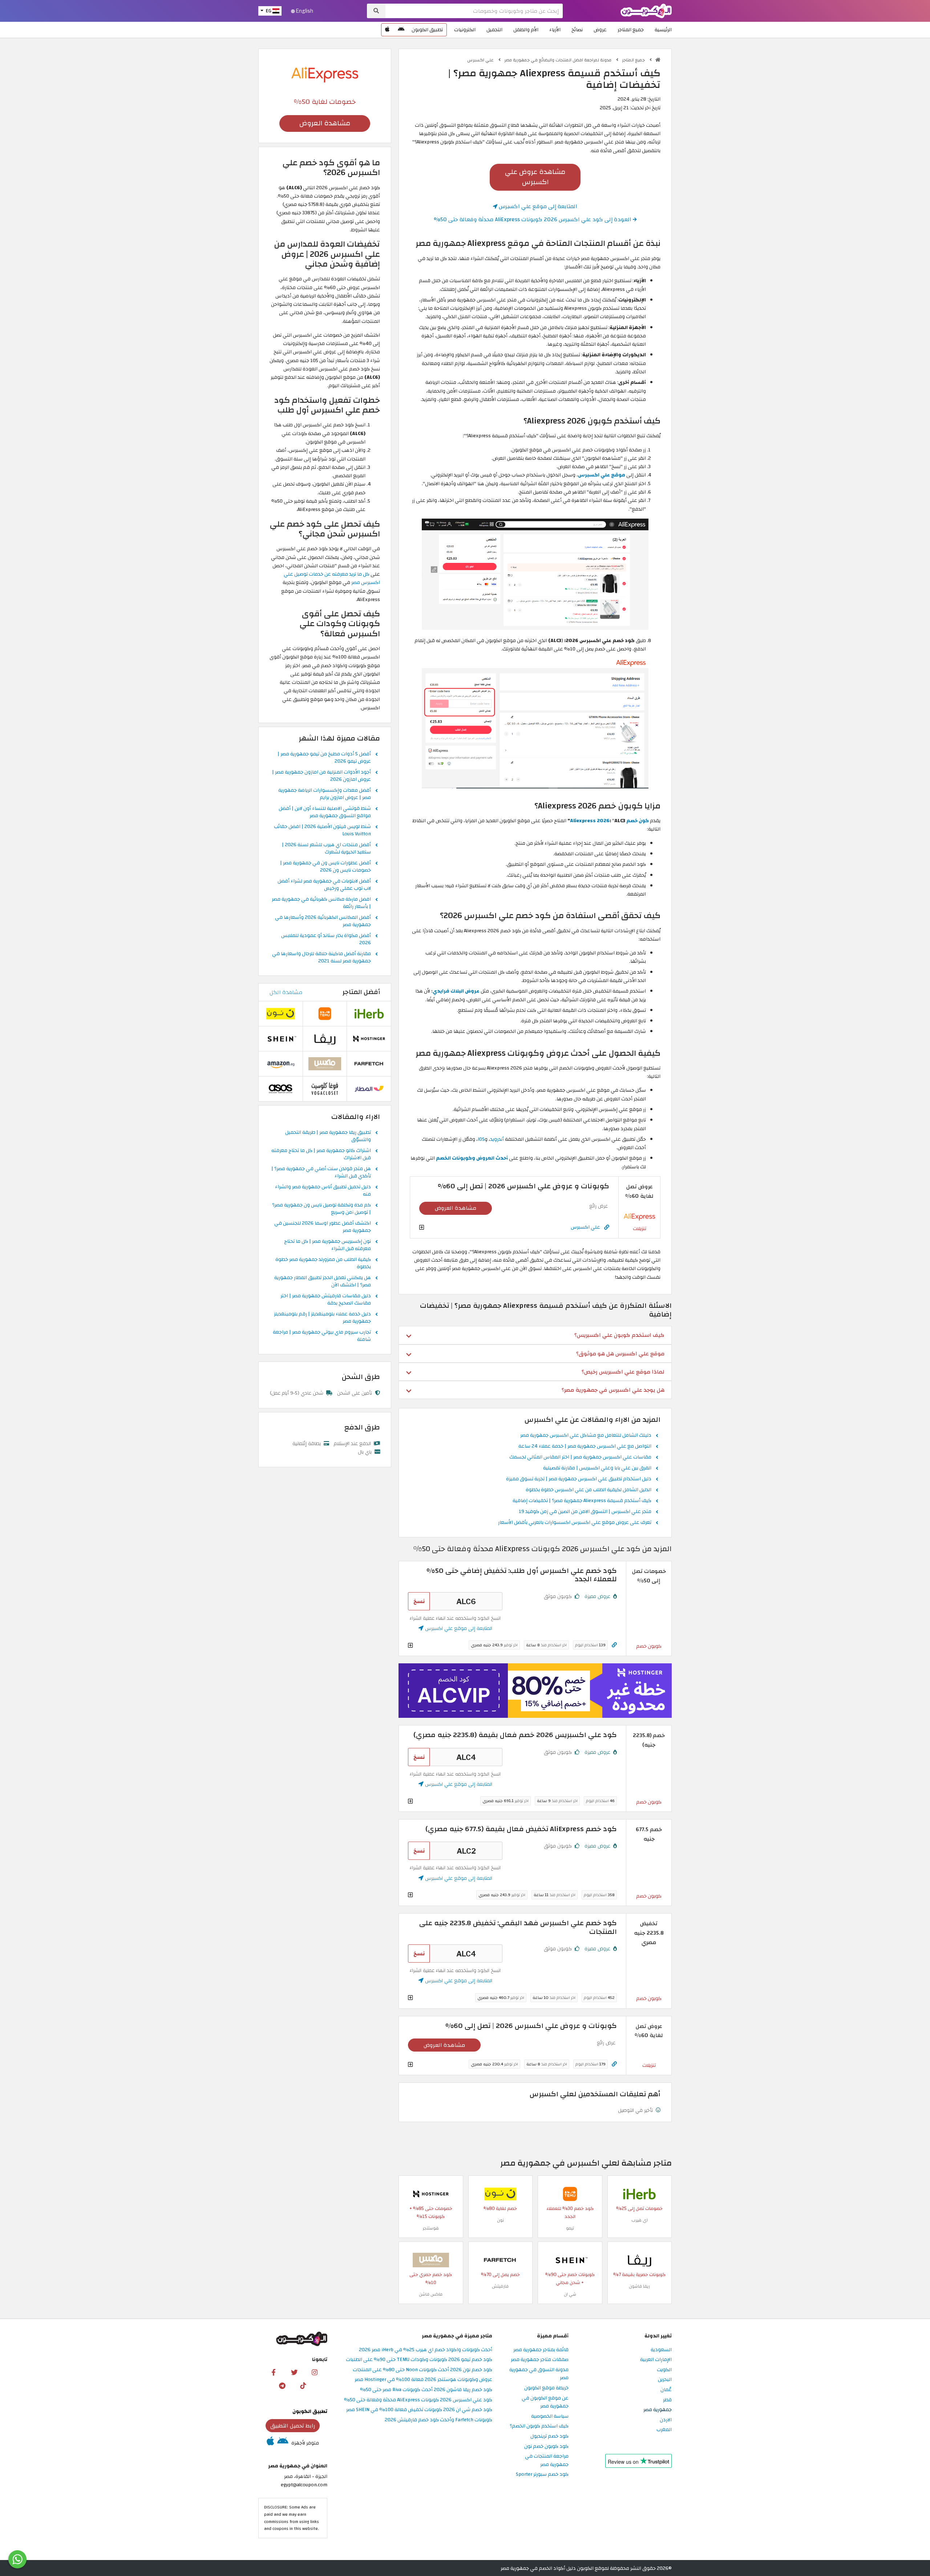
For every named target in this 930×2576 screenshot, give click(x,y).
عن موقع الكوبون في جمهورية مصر (545, 2402)
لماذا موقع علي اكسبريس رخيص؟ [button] (623, 1372)
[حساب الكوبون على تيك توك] (303, 2385)
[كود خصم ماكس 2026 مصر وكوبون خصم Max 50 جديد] (431, 2260)
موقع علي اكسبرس (602, 475)
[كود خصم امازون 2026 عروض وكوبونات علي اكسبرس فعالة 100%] (280, 1064)
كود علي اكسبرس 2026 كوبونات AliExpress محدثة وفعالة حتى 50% (418, 2400)
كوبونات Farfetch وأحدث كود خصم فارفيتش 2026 (438, 2420)
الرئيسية (663, 30)
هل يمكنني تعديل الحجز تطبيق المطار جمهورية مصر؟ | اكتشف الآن (323, 1282)
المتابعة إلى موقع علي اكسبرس (537, 206)
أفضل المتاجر (361, 992)
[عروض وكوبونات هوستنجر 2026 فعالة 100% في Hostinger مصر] (431, 2194)
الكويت (664, 2370)
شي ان (570, 2294)
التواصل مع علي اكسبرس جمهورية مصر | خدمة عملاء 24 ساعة (585, 1447)
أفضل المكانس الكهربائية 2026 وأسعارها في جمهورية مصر (323, 921)
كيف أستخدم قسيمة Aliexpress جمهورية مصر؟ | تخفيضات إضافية (582, 1501)
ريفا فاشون (639, 2286)
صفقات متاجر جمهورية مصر (540, 2360)
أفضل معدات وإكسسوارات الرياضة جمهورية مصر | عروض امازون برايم (325, 794)
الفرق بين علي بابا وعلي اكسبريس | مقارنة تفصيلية (597, 1468)
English (304, 11)
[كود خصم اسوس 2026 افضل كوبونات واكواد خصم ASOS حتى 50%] (280, 1089)
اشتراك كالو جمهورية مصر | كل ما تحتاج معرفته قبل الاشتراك (321, 1155)
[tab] (535, 1335)
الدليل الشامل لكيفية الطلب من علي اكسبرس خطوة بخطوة (589, 1490)
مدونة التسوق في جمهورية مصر (539, 2374)
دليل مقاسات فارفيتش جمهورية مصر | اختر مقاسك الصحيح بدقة (326, 1300)
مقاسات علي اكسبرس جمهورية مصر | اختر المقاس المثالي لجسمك (580, 1457)
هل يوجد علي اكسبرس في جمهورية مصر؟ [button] (613, 1390)
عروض (600, 30)
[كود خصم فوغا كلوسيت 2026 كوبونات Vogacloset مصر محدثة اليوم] (325, 1089)
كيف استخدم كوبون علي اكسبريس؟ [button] (619, 1335)
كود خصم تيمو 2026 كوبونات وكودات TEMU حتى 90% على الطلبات (419, 2360)
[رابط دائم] (607, 1227)
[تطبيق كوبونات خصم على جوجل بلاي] (401, 30)
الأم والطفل (526, 30)
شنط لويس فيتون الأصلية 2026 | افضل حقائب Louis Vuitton (322, 831)
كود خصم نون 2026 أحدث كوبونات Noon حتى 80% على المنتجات (422, 2370)
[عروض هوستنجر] (535, 1691)
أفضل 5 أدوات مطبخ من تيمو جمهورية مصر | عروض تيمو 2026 (324, 758)
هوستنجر (431, 2228)
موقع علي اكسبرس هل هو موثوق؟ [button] (620, 1354)
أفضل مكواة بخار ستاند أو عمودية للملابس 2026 (326, 940)
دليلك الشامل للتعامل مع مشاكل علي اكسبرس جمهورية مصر (586, 1436)
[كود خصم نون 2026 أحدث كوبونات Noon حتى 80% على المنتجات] (500, 2194)
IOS (481, 1139)
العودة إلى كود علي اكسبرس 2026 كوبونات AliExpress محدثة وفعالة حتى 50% (533, 219)
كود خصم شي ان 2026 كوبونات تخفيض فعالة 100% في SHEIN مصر (419, 2410)
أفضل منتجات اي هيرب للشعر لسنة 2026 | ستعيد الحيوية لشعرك (326, 849)
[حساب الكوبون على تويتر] (294, 2372)
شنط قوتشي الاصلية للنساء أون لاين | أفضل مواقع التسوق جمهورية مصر (325, 812)
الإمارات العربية (656, 2360)
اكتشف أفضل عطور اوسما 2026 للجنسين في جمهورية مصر (323, 1227)
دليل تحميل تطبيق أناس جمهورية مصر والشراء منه (323, 1191)
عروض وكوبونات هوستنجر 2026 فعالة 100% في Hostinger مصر (423, 2380)
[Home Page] (646, 10)
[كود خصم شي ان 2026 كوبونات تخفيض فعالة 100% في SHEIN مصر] (570, 2260)
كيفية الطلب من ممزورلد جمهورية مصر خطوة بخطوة (323, 1263)
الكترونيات (465, 30)
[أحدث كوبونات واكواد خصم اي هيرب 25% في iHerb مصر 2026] (639, 2194)
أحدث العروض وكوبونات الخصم (472, 1158)
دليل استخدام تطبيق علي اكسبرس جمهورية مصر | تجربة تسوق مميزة (579, 1479)
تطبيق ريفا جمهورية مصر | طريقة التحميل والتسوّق (328, 1136)
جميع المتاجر (631, 30)
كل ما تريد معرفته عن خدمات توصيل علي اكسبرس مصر (332, 578)
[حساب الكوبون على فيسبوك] (274, 2372)
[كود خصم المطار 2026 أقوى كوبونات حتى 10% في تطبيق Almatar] (369, 1089)
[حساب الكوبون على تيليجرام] (282, 2385)
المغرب (664, 2430)
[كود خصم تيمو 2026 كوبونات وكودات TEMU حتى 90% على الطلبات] (570, 2194)
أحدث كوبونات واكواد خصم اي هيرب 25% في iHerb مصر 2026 (426, 2350)
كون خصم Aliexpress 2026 (609, 821)
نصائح (577, 30)
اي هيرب (640, 2220)
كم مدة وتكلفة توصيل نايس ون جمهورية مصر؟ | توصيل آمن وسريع (322, 1209)
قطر (667, 2400)
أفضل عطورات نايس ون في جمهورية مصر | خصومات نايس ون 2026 (325, 867)
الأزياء (555, 30)
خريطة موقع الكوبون (546, 2388)
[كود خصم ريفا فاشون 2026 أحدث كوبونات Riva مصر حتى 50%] (639, 2260)
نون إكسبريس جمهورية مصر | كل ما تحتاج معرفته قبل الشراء (327, 1245)
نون (500, 2220)
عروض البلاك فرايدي (456, 991)
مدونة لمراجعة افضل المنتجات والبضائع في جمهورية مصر (558, 60)
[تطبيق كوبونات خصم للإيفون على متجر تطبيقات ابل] (387, 30)
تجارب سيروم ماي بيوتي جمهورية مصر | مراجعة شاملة (322, 1336)
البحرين (665, 2380)
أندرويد (497, 1139)
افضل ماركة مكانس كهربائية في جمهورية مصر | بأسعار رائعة (321, 903)
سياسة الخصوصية (550, 2416)
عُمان (666, 2390)
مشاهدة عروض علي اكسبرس (535, 177)
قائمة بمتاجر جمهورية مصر (541, 2350)
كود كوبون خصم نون (546, 2447)
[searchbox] (474, 11)
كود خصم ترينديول (549, 2436)
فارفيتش (500, 2286)
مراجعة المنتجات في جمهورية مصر (547, 2461)
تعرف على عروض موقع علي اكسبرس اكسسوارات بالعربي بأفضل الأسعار (575, 1523)
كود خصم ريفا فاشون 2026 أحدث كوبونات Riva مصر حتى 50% (426, 2390)
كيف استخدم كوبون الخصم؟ (539, 2426)
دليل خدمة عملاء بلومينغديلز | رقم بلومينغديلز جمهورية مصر (322, 1318)
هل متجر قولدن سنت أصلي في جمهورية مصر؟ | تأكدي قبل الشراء (321, 1173)
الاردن (666, 2420)
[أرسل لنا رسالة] (17, 2559)
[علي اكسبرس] (325, 74)
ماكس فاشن (431, 2294)
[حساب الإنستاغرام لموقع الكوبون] (315, 2372)
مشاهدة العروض (456, 1208)
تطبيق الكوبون (427, 30)
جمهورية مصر (658, 2410)
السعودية (661, 2350)
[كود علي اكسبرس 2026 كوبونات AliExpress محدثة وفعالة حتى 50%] (639, 1216)
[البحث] (376, 11)
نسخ (419, 1601)
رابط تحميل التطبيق (293, 2426)
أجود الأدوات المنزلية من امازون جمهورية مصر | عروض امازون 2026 (322, 776)
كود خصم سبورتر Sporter (542, 2474)
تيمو (570, 2228)
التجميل (494, 30)
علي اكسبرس (481, 60)
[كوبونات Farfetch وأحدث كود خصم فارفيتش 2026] (500, 2260)
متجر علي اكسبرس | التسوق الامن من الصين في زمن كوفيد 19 (585, 1512)
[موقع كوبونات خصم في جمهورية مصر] (658, 60)
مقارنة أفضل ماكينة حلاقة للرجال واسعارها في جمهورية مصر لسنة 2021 (322, 958)
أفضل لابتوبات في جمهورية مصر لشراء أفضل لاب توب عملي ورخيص (324, 885)
